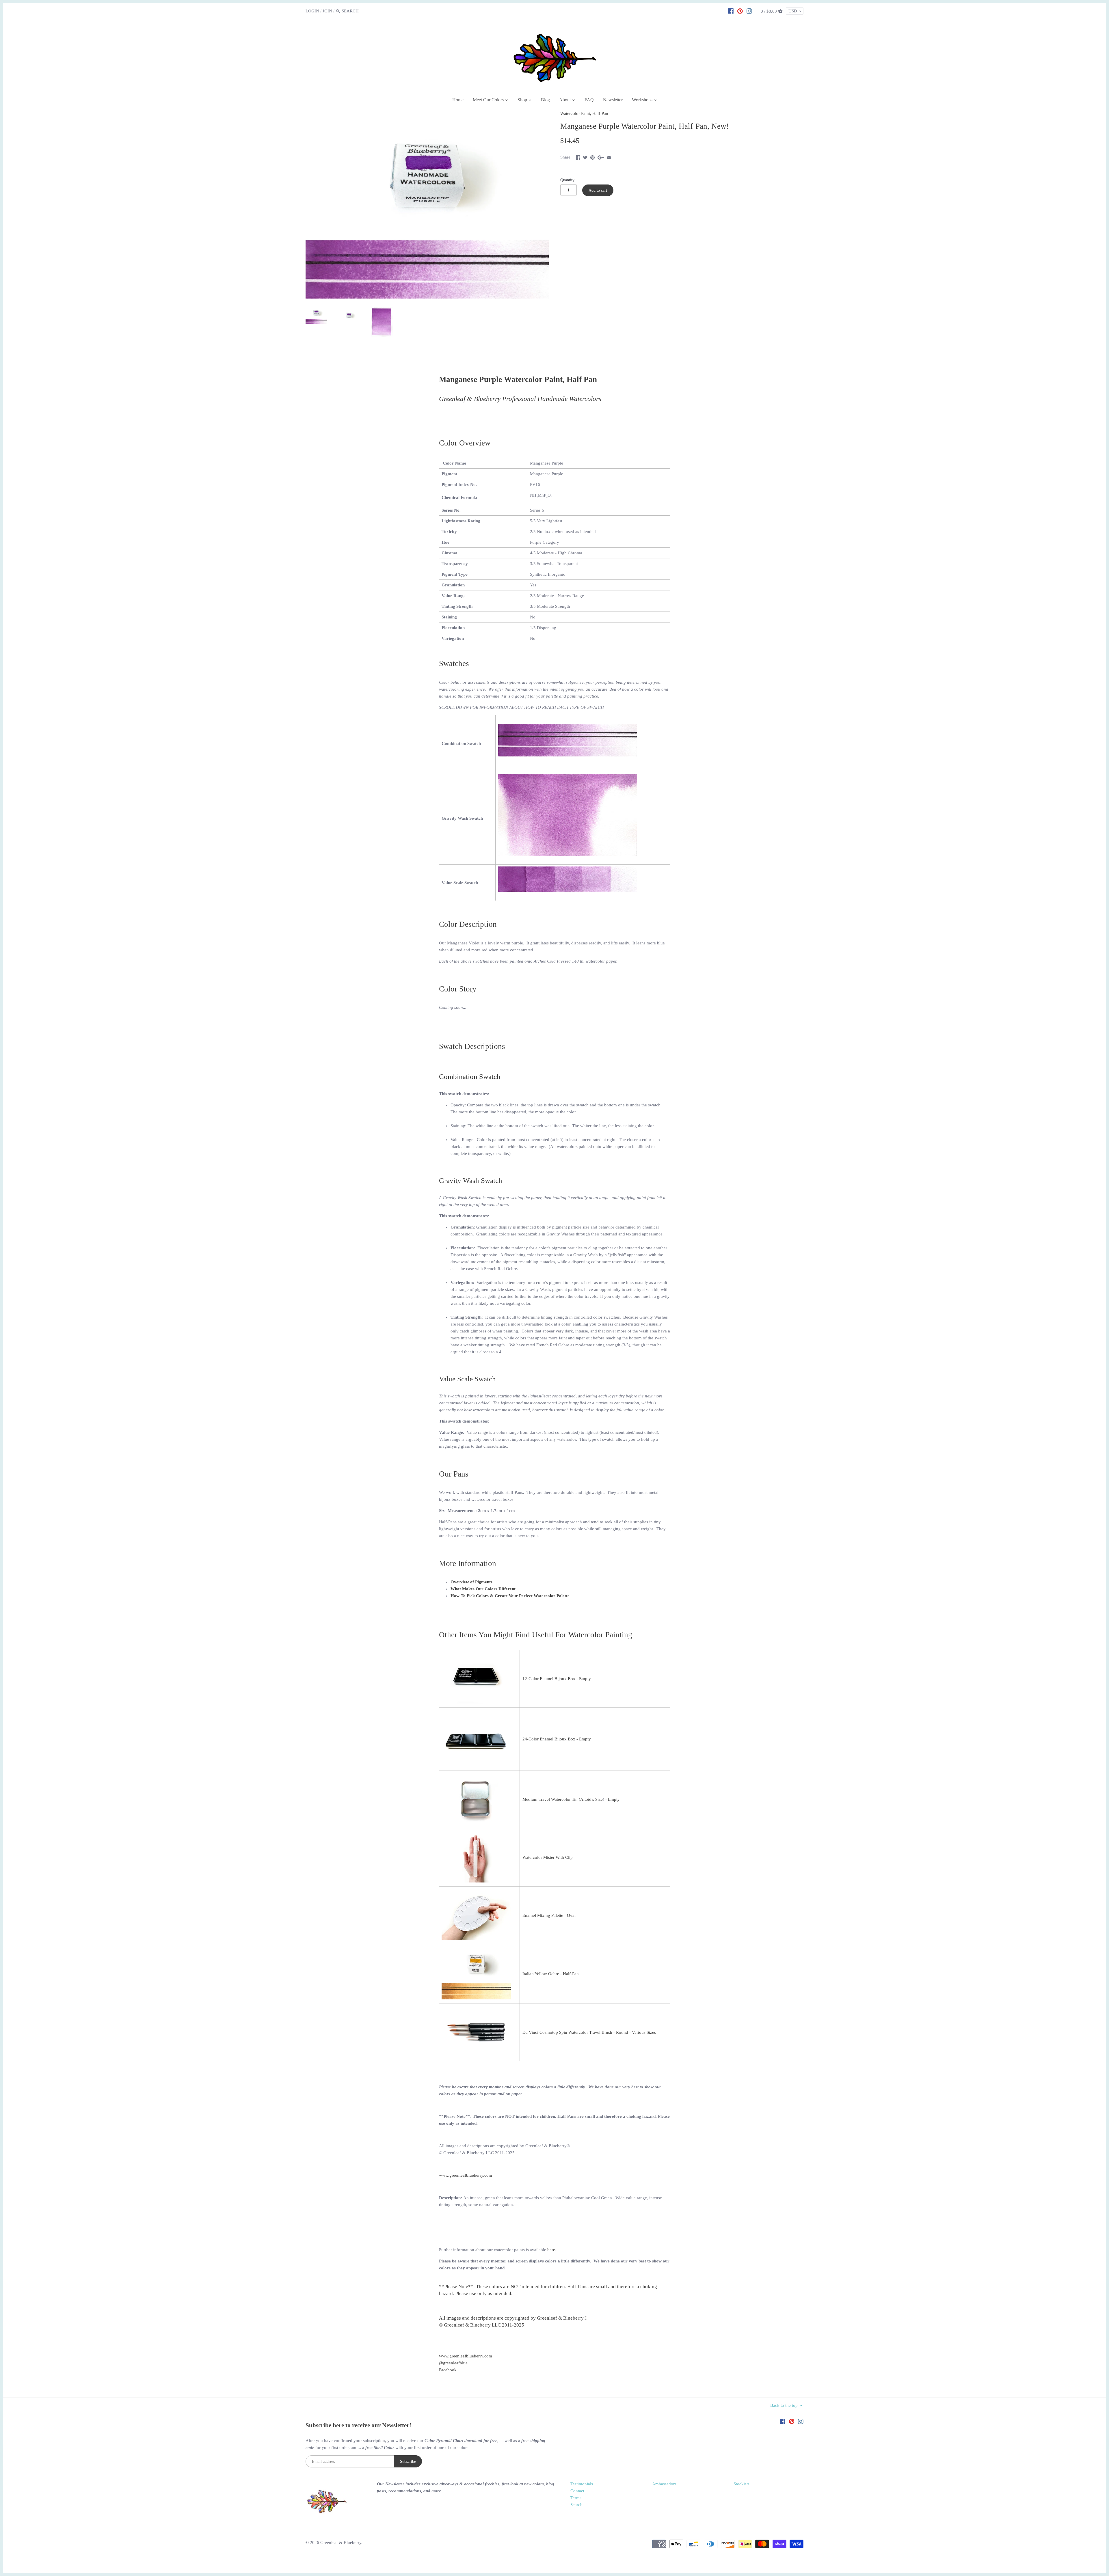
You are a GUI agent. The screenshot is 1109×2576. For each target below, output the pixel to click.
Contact (577, 2491)
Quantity (567, 180)
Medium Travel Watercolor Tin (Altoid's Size (563, 1799)
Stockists (741, 2484)
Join (327, 11)
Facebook (448, 2370)
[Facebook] (731, 11)
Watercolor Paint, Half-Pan (584, 113)
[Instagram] (749, 11)
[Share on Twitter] (585, 156)
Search (576, 2505)
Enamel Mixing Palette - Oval (549, 1915)
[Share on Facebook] (578, 156)
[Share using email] (609, 156)
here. (552, 2250)
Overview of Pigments (471, 1582)
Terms (576, 2498)
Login (312, 11)
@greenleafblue (453, 2363)
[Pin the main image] (592, 156)
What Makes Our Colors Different (483, 1589)
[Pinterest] (740, 11)
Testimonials (582, 2484)
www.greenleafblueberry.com (466, 2175)
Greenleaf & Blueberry (341, 2543)
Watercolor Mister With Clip (548, 1857)
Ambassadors (664, 2484)
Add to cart (598, 190)
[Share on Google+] (601, 156)
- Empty (612, 1799)
